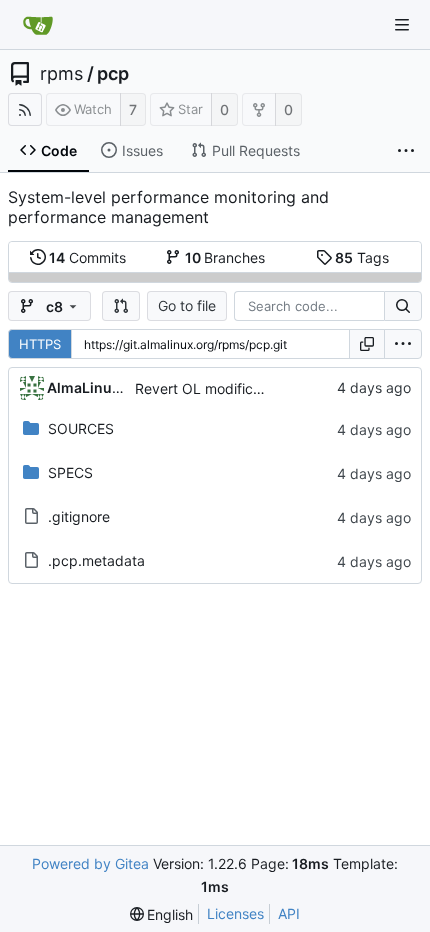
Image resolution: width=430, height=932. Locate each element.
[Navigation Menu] (402, 25)
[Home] (38, 25)
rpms (61, 74)
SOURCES (81, 428)
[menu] (403, 344)
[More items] (406, 151)
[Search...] (403, 306)
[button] (121, 306)
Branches (225, 257)
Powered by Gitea (90, 863)
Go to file (187, 305)
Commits (87, 257)
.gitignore (79, 516)
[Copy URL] (367, 344)
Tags (362, 257)
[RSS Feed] (25, 109)
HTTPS (40, 344)
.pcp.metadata (96, 560)
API (289, 913)
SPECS (70, 472)
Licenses (235, 913)
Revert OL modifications (213, 388)
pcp (113, 74)
